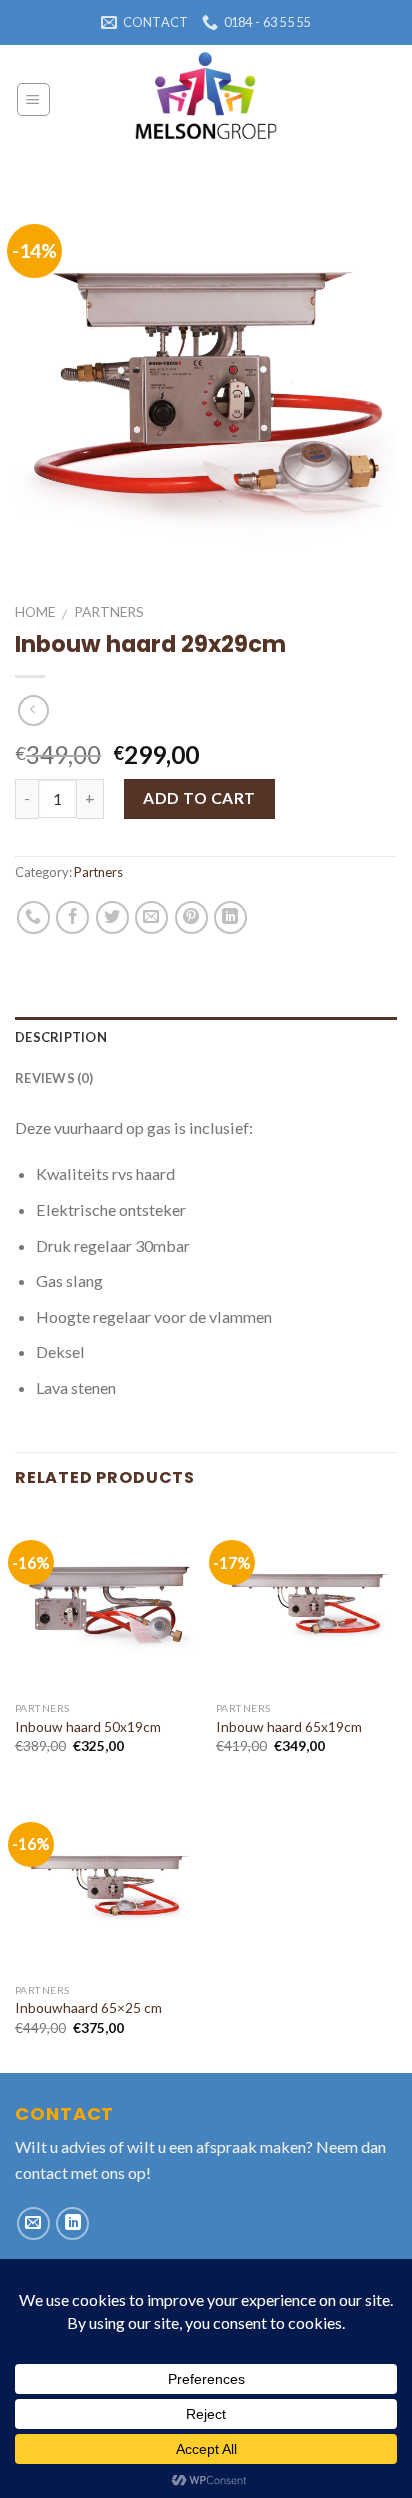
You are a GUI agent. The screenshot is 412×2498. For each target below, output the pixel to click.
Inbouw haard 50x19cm (88, 1726)
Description (61, 1037)
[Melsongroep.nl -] (206, 99)
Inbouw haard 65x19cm (289, 1726)
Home (35, 611)
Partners (109, 611)
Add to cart (199, 798)
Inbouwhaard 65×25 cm (88, 2007)
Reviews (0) (54, 1078)
